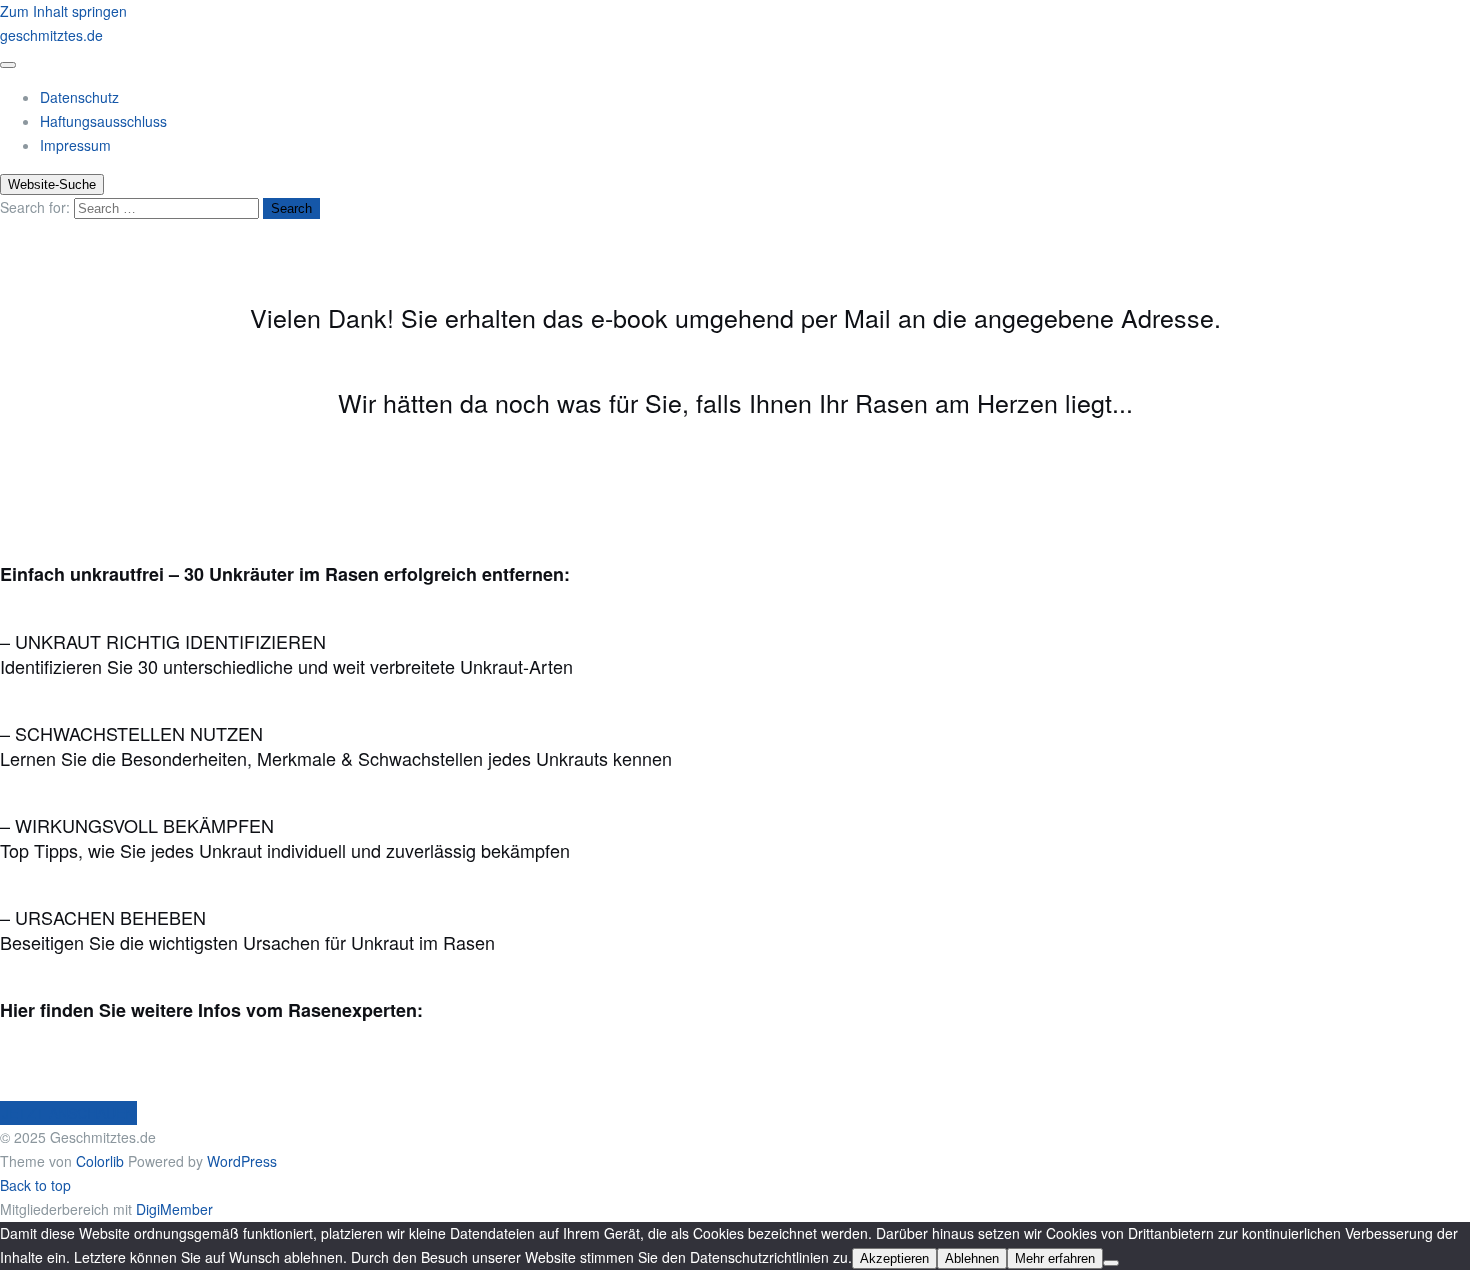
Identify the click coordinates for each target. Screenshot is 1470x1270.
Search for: (35, 207)
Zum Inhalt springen (63, 11)
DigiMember (174, 1209)
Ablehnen (972, 1258)
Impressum (75, 145)
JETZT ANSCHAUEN (68, 1113)
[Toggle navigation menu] (8, 65)
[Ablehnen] (1111, 1263)
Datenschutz (79, 97)
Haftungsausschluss (103, 121)
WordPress (242, 1161)
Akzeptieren (894, 1258)
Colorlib (100, 1161)
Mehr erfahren (1055, 1258)
